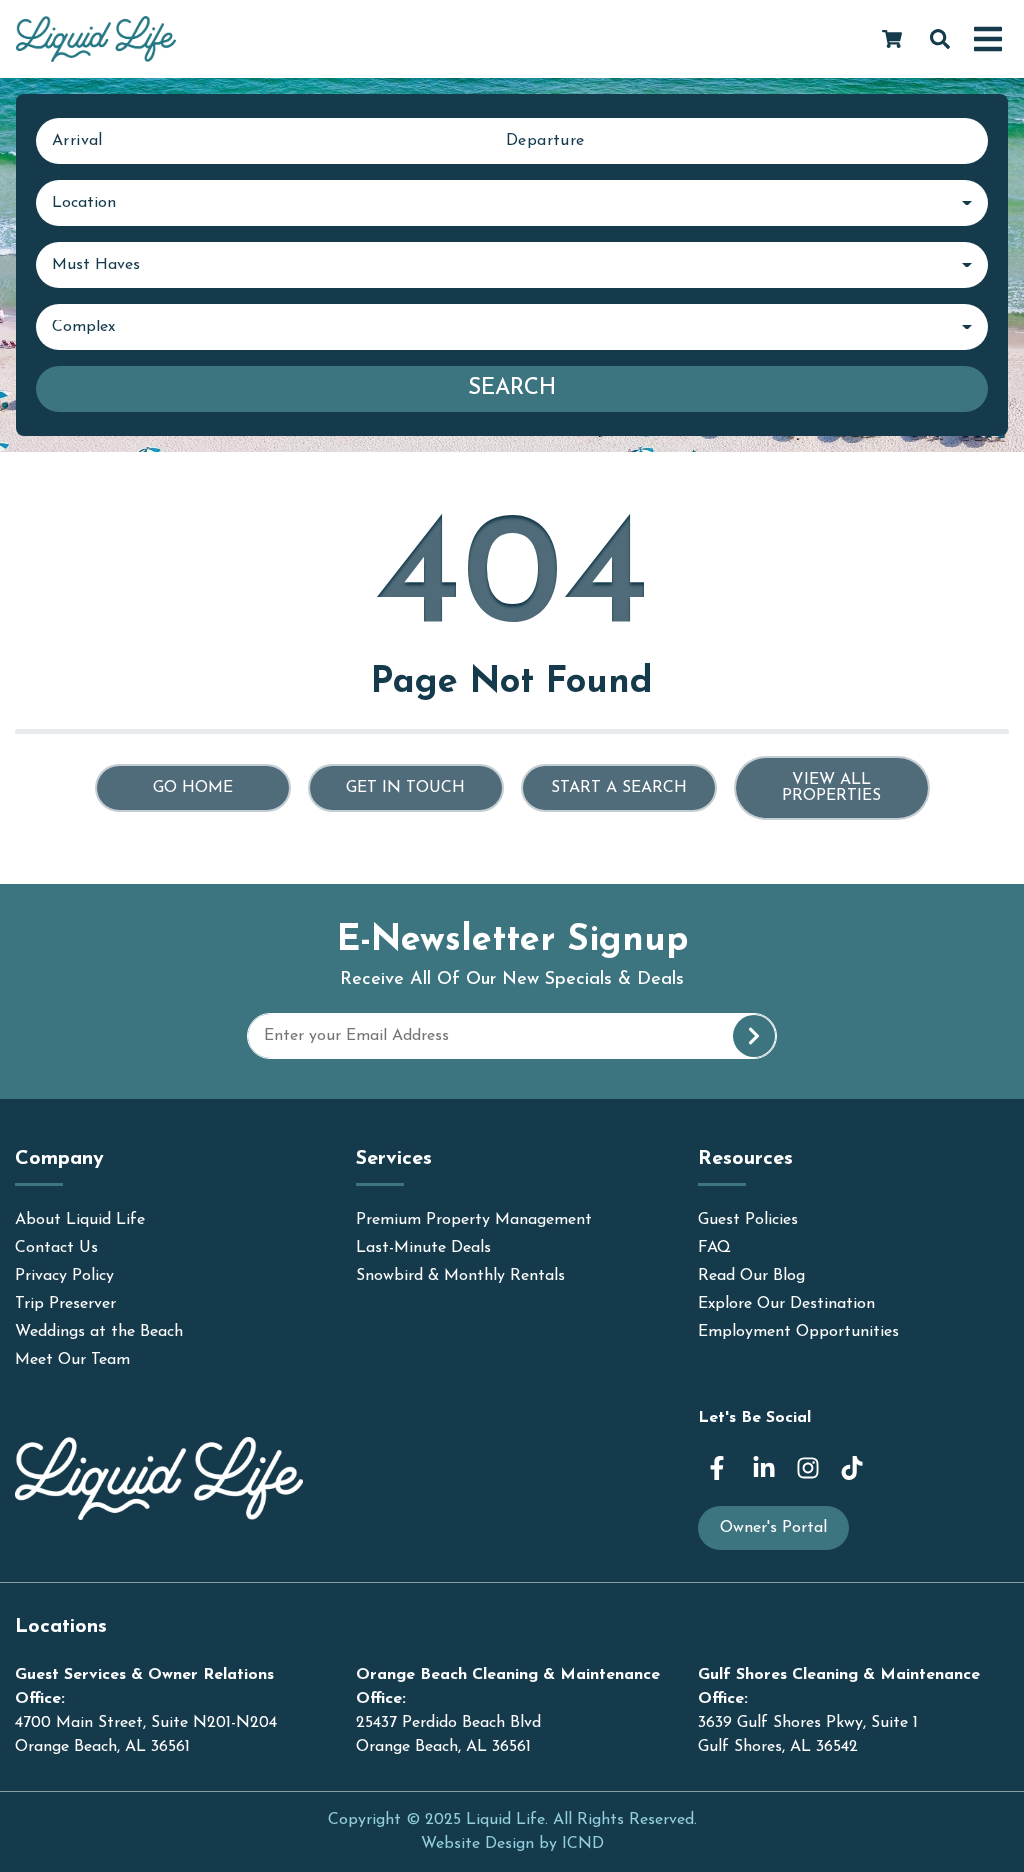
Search (512, 388)
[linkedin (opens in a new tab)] (764, 1468)
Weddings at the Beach (99, 1332)
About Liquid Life (80, 1220)
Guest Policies (748, 1220)
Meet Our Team (72, 1360)
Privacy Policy (64, 1276)
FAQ (714, 1248)
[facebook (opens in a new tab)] (720, 1468)
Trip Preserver (65, 1304)
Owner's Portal (773, 1528)
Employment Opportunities (798, 1332)
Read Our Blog (751, 1276)
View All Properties (831, 788)
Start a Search (619, 788)
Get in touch (405, 788)
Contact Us (56, 1248)
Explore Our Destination (786, 1304)
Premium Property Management (474, 1220)
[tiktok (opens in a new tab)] (852, 1468)
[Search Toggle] (940, 39)
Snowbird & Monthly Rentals (460, 1276)
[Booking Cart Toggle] (892, 39)
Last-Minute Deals (423, 1248)
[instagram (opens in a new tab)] (808, 1468)
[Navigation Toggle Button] (988, 39)
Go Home (193, 788)
